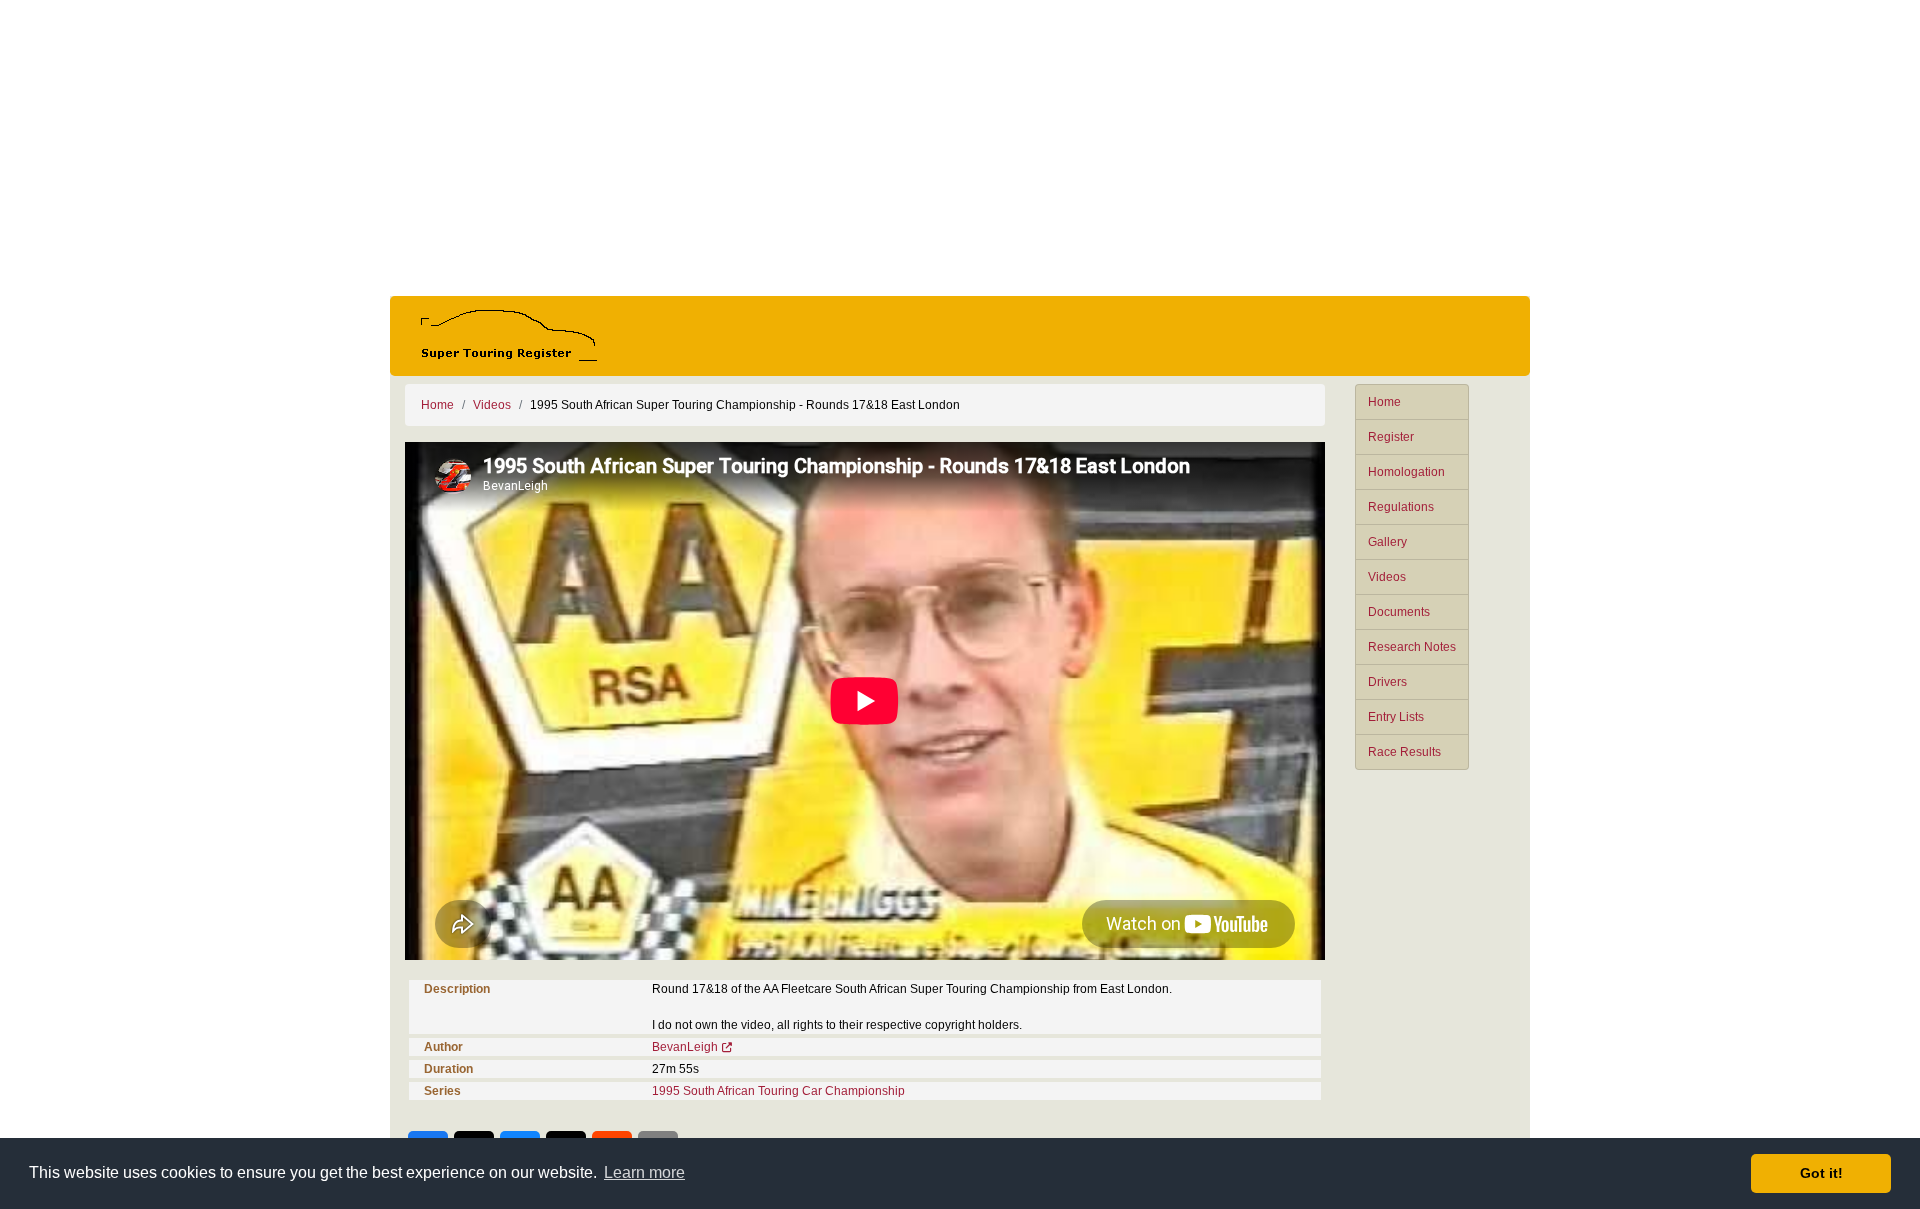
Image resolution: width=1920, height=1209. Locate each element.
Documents (1399, 612)
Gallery (1387, 542)
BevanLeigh (685, 1047)
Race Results (1404, 752)
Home (1384, 402)
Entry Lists (1396, 717)
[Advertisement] (960, 148)
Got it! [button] (1821, 1173)
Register (1391, 437)
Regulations (1401, 507)
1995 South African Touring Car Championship (778, 1091)
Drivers (1387, 682)
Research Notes (1412, 647)
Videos (1387, 577)
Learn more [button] (644, 1172)
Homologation (1406, 472)
